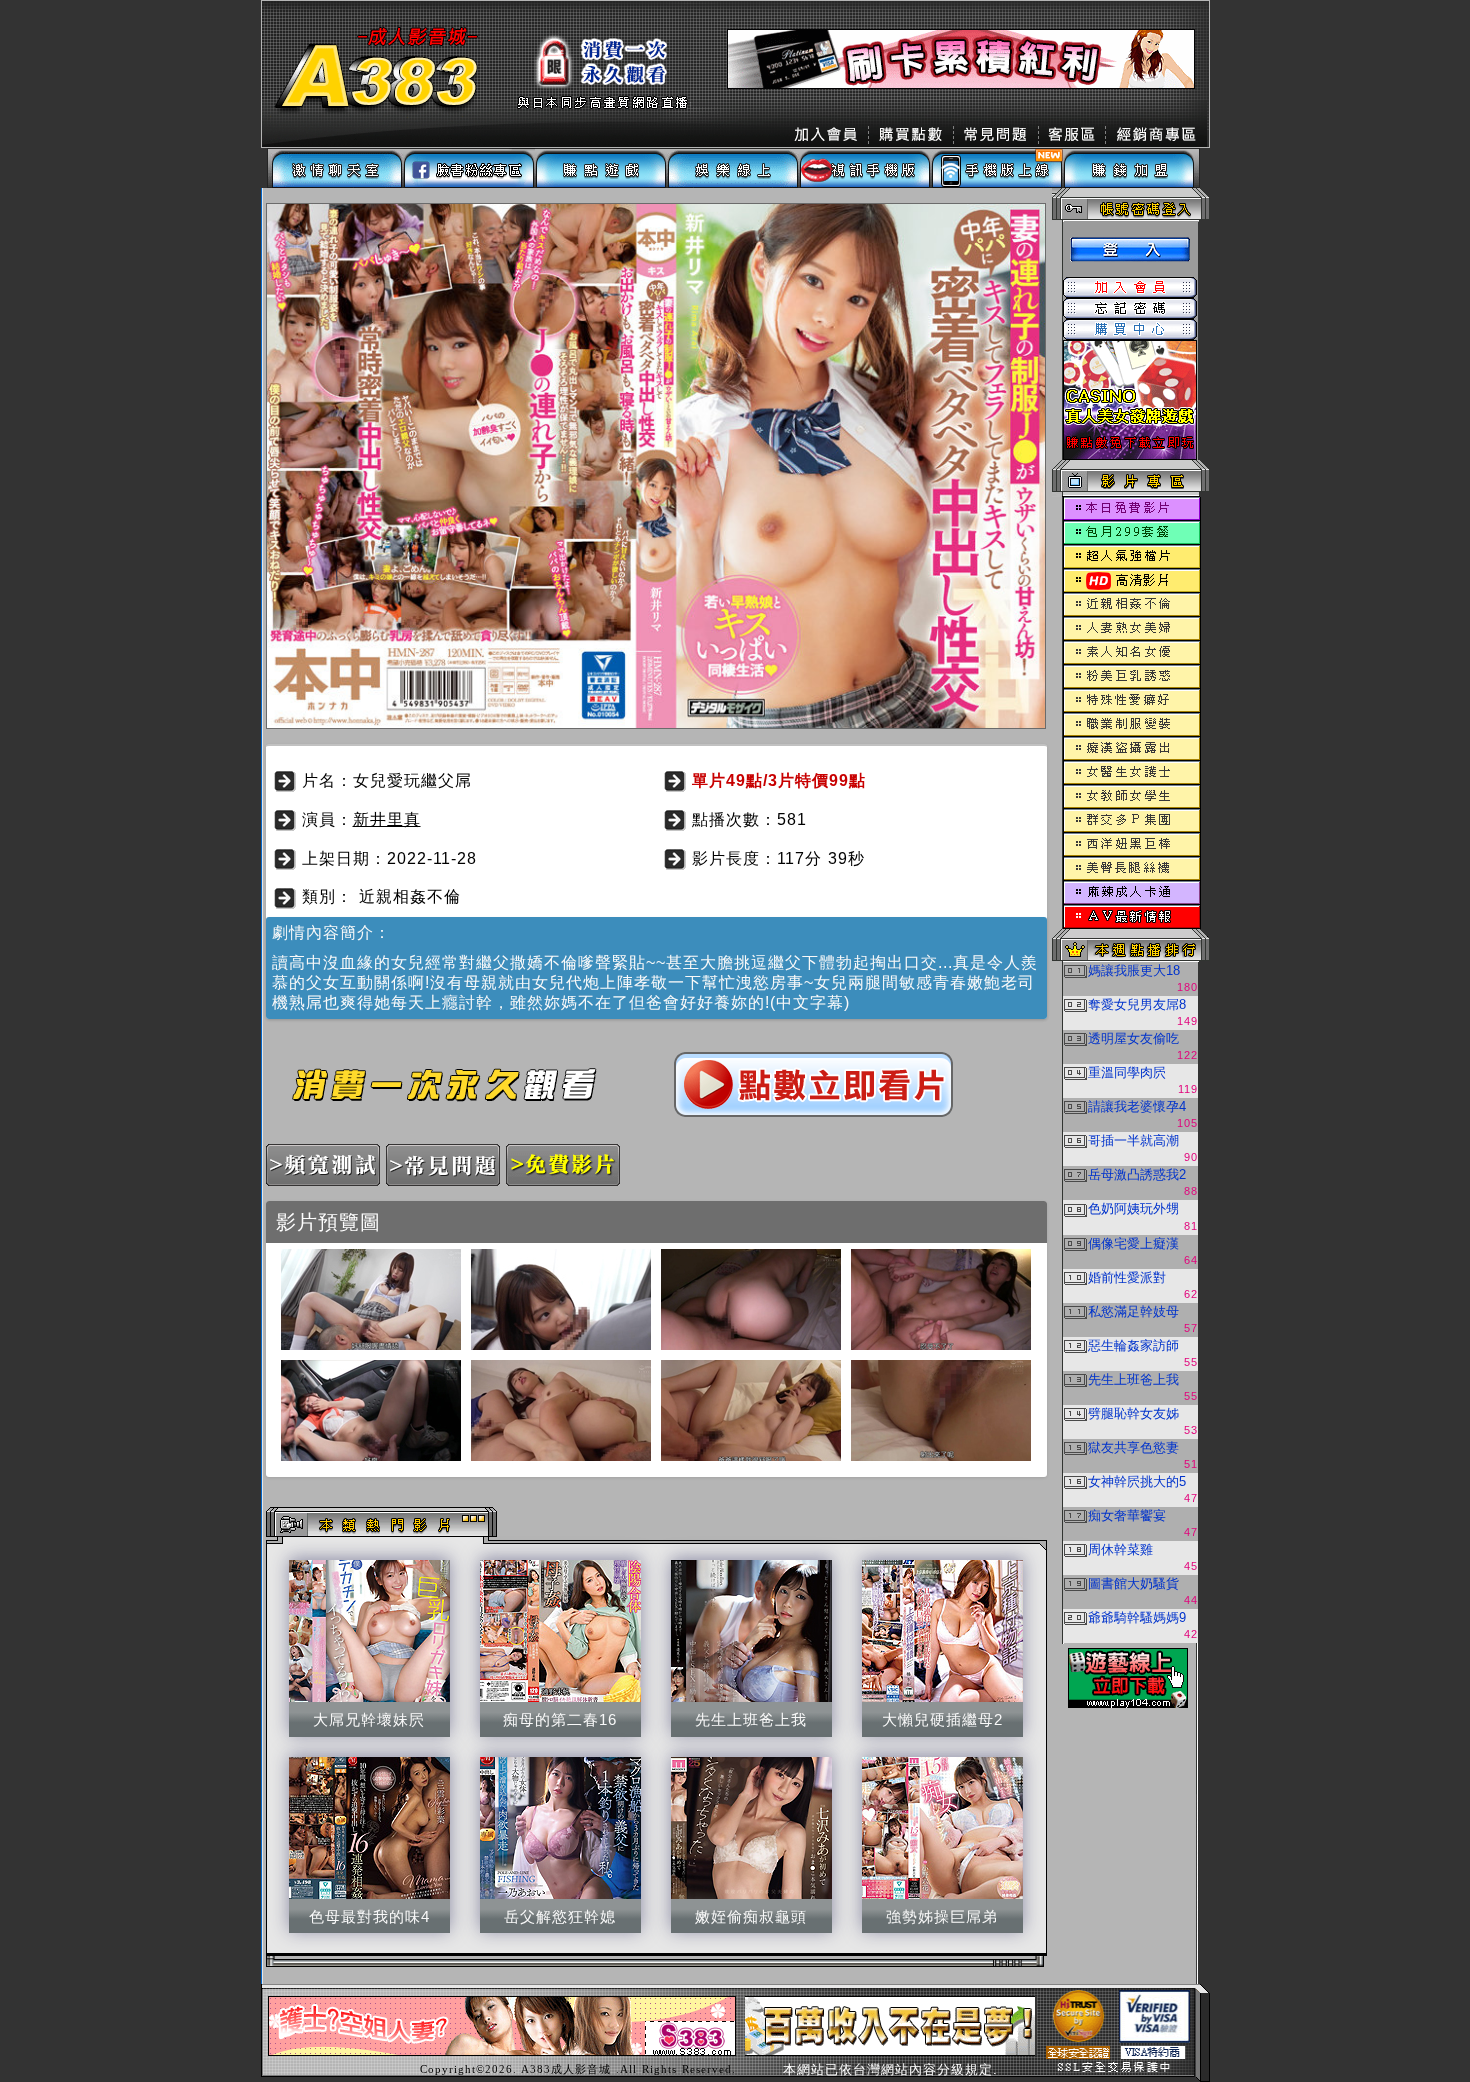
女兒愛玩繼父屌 (412, 780)
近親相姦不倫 (410, 896)
